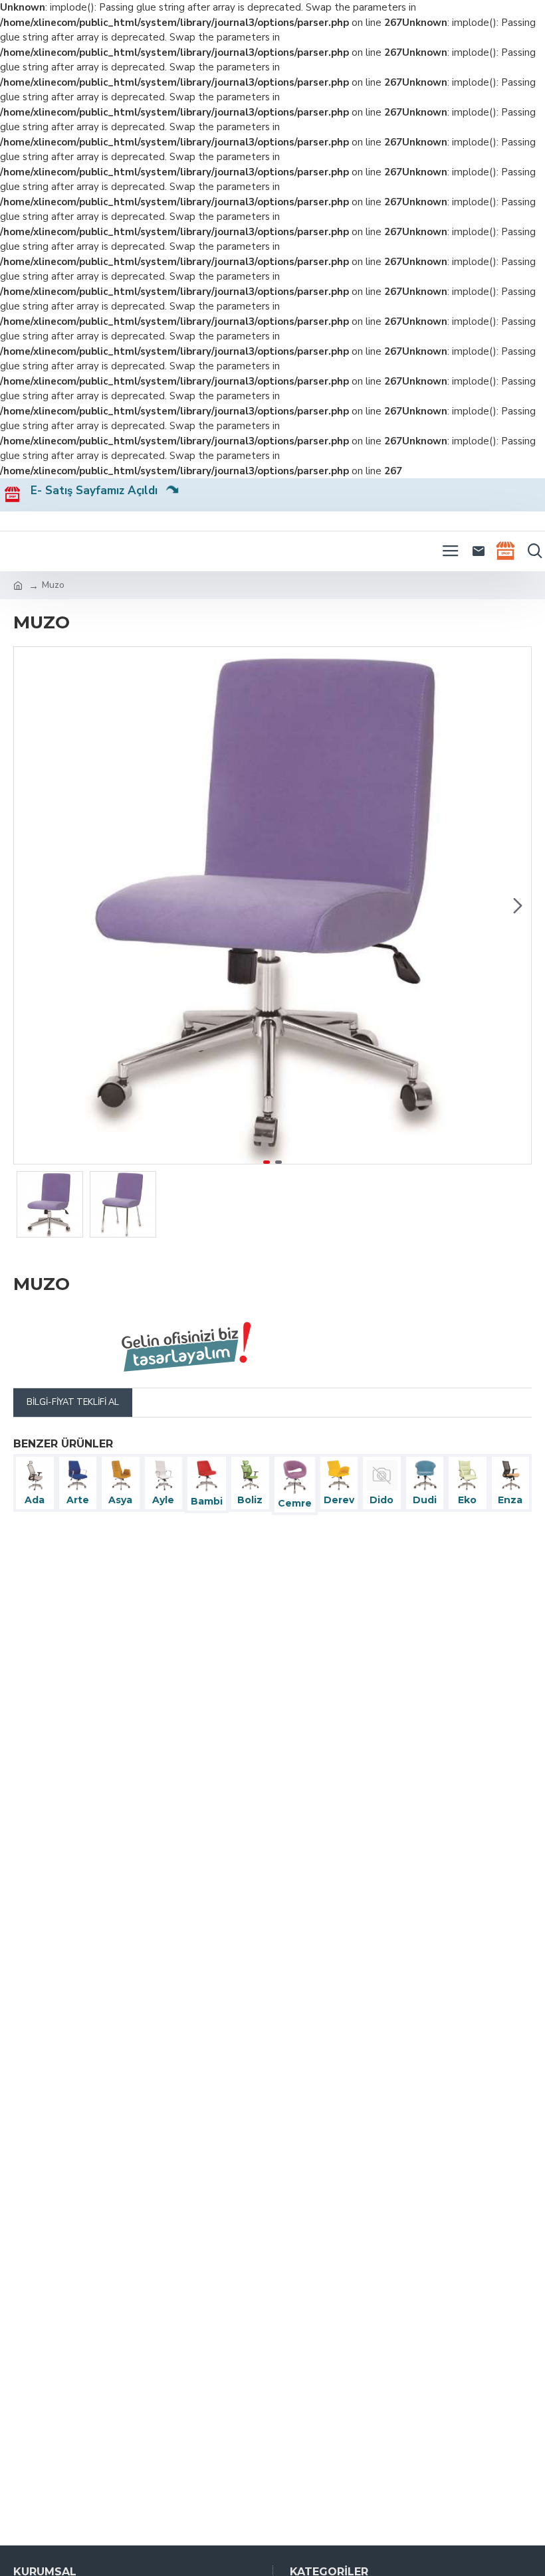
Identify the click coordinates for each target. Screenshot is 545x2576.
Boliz (250, 1500)
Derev (339, 1500)
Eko (467, 1500)
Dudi (425, 1500)
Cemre (295, 1503)
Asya (120, 1500)
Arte (78, 1500)
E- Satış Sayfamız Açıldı (99, 491)
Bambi (207, 1501)
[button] (27, 905)
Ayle (163, 1500)
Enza (510, 1500)
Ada (35, 1500)
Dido (381, 1500)
